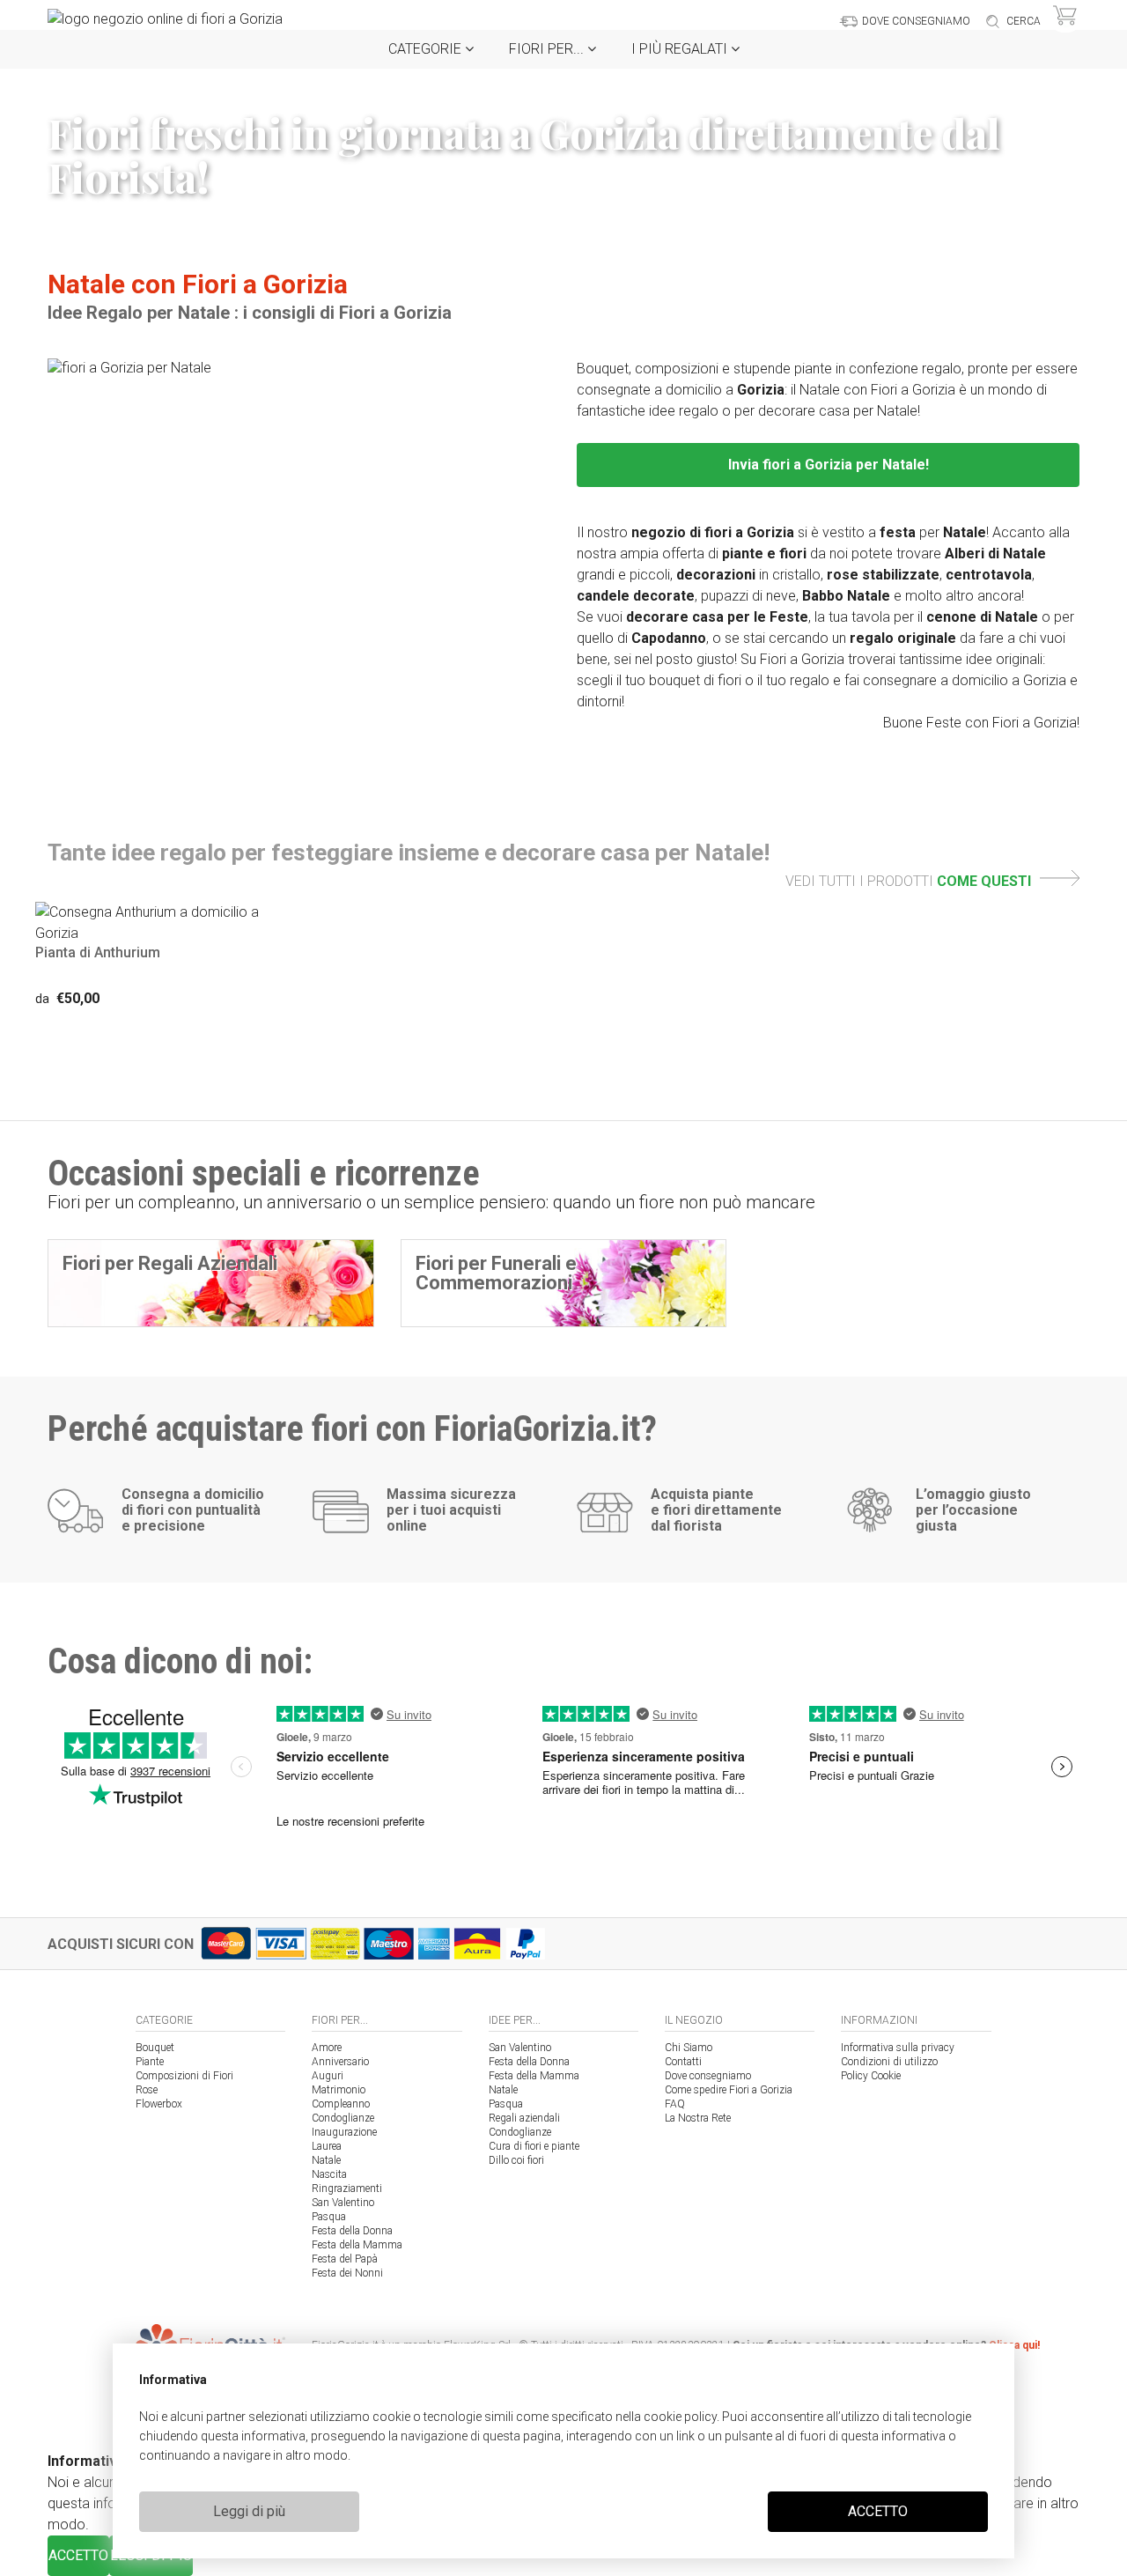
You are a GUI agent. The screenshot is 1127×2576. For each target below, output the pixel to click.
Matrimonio (339, 2090)
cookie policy (680, 2417)
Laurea (327, 2146)
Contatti (683, 2062)
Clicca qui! (1014, 2345)
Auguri (328, 2076)
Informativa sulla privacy (898, 2048)
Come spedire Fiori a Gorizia (729, 2090)
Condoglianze (343, 2118)
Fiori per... (548, 49)
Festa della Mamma (357, 2245)
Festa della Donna (352, 2231)
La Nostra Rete (698, 2118)
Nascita (329, 2174)
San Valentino (343, 2203)
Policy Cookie (871, 2076)
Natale (326, 2160)
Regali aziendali (524, 2118)
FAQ (675, 2104)
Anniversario (340, 2062)
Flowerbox (159, 2104)
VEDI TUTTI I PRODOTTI (908, 881)
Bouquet (155, 2048)
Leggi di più (249, 2511)
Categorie (427, 49)
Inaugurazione (344, 2132)
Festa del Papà (345, 2259)
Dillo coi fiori (516, 2160)
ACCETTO (878, 2511)
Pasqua (329, 2217)
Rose (147, 2090)
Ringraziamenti (347, 2188)
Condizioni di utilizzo (889, 2062)
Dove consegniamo (708, 2076)
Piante (150, 2062)
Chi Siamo (689, 2048)
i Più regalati (681, 49)
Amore (327, 2048)
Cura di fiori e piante (534, 2146)
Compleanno (341, 2104)
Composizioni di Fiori (184, 2076)
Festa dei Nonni (347, 2273)
